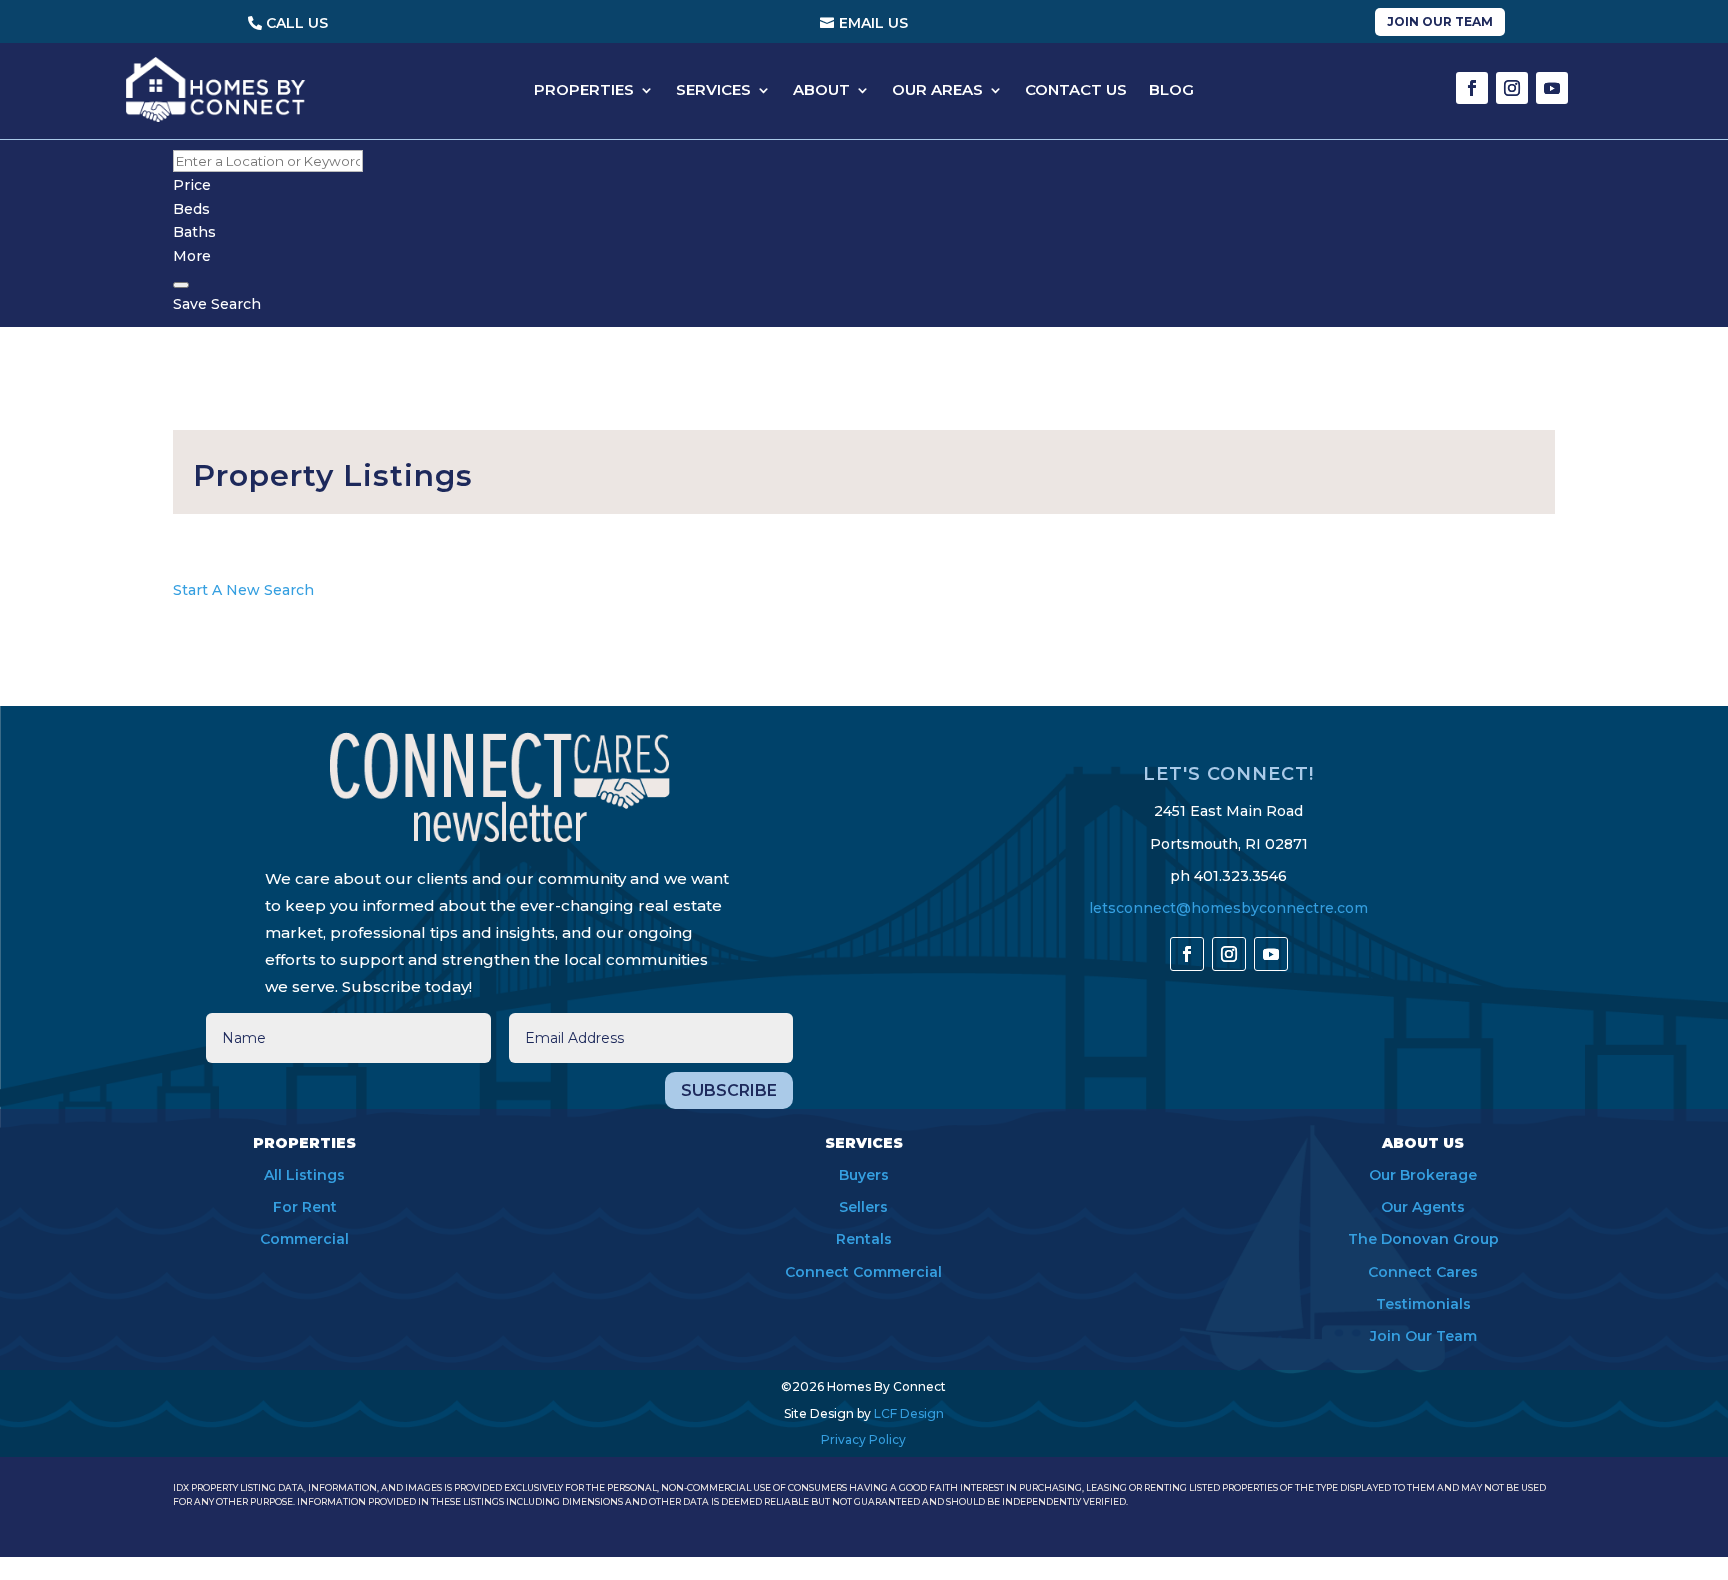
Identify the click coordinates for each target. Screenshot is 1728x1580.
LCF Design (909, 1413)
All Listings (304, 1175)
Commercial (304, 1239)
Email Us (873, 23)
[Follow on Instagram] (1512, 88)
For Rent (305, 1207)
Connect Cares (1423, 1272)
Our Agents (1423, 1207)
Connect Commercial (863, 1272)
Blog (1171, 91)
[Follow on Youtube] (1552, 88)
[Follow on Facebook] (1472, 88)
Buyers (864, 1175)
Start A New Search (243, 590)
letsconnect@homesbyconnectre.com (1228, 908)
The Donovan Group (1423, 1239)
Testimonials (1423, 1304)
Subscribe (729, 1090)
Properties (584, 91)
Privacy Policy (863, 1439)
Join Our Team (1440, 21)
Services (713, 91)
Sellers (863, 1207)
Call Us (297, 23)
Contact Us (1076, 91)
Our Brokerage (1423, 1175)
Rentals (864, 1239)
